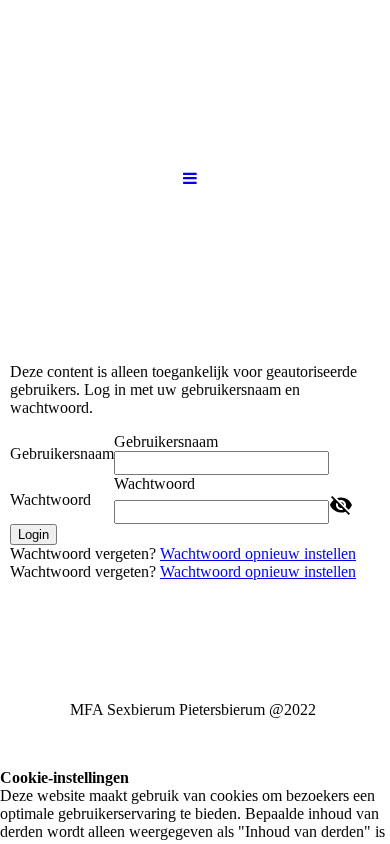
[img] (195, 268)
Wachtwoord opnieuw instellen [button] (258, 553)
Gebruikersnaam (62, 453)
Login (33, 534)
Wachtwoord (50, 499)
